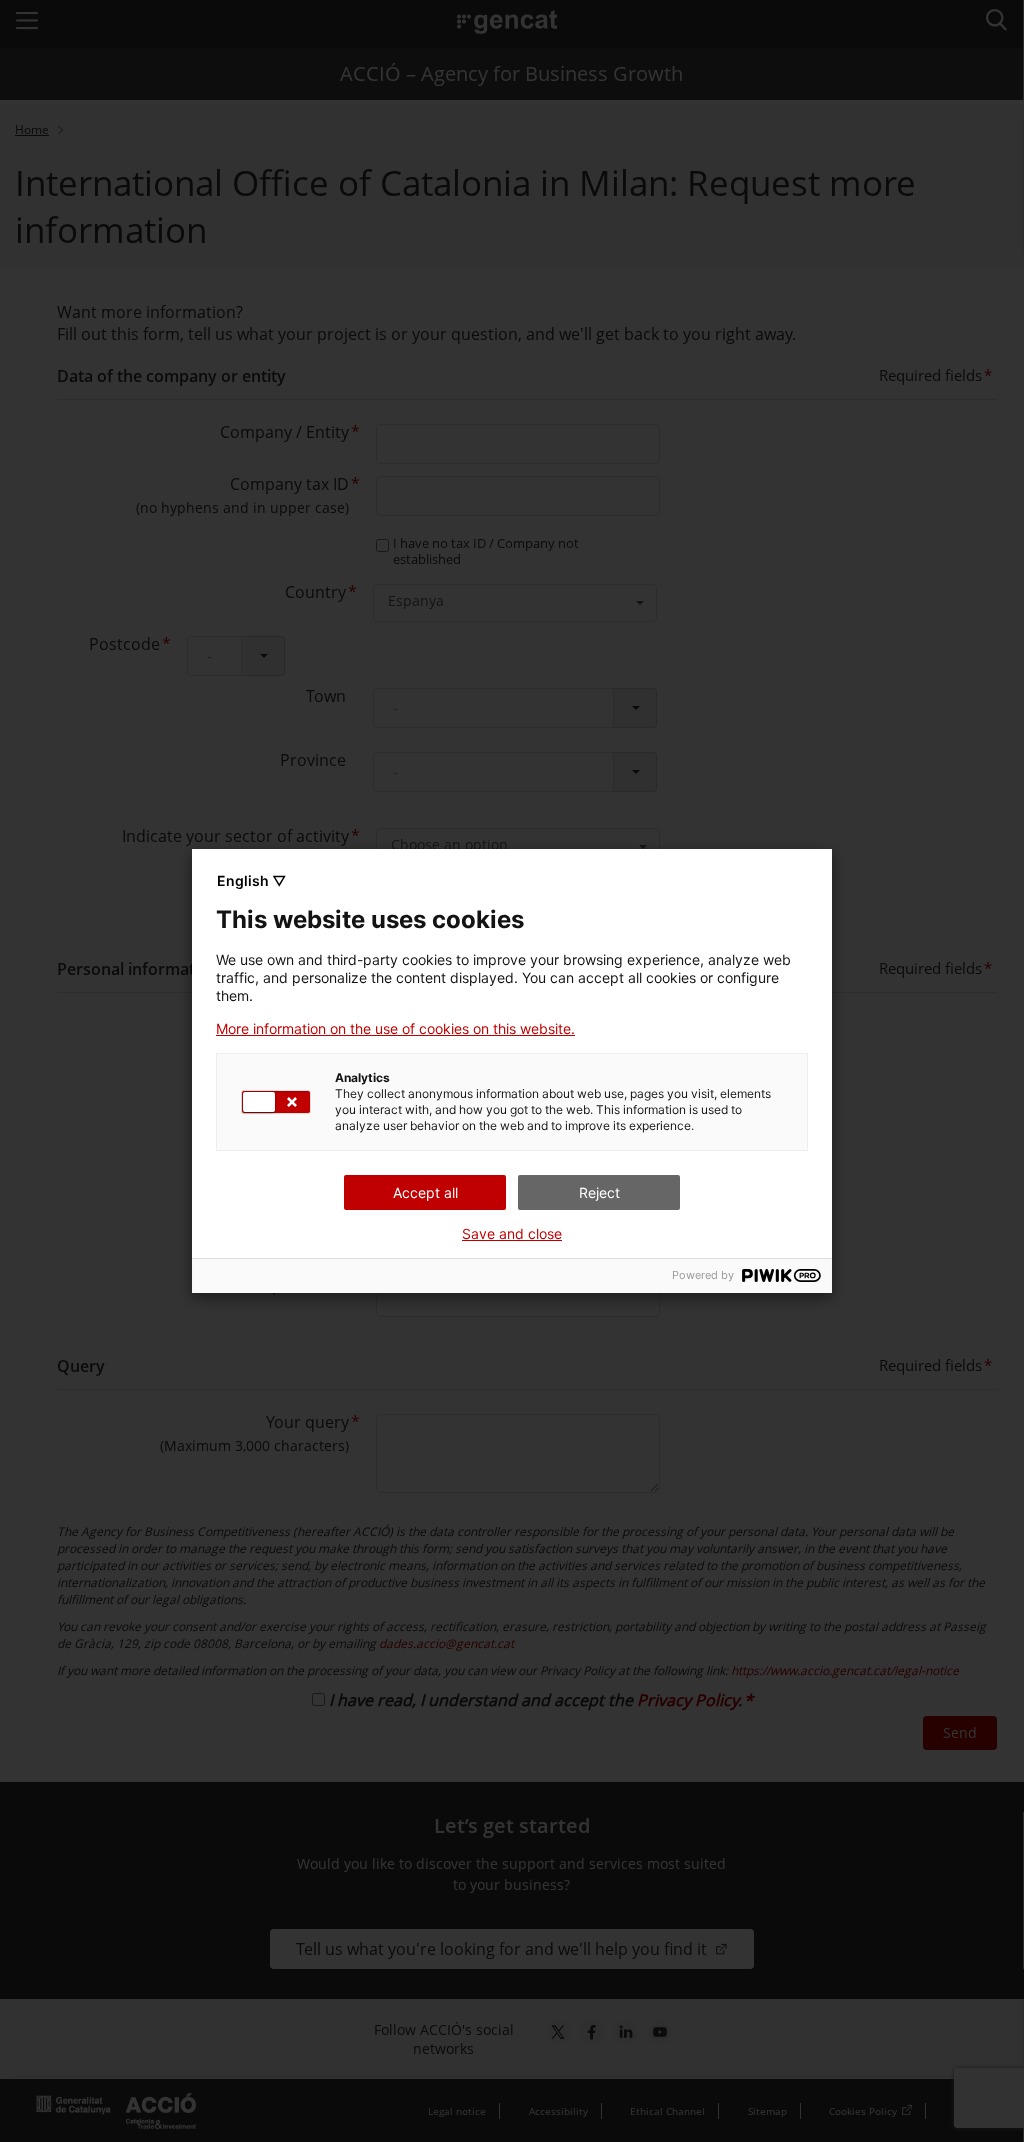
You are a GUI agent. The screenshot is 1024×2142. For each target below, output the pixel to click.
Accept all (425, 1192)
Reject (599, 1192)
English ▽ (251, 880)
